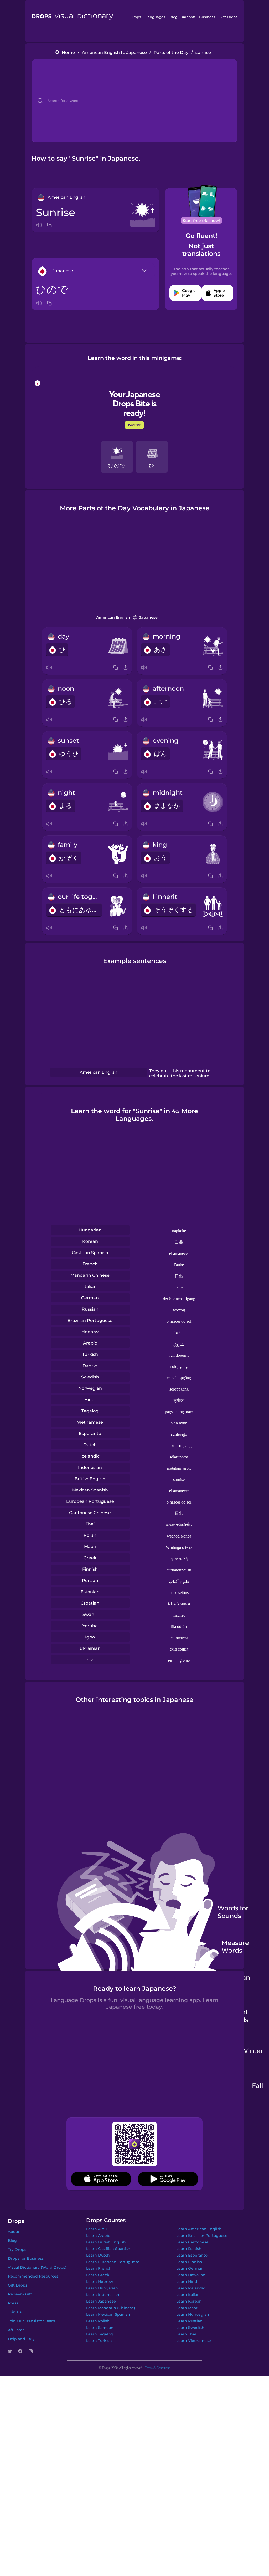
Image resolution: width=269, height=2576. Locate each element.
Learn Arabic (98, 2236)
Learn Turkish (99, 2341)
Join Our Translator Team (32, 2321)
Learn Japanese (101, 2301)
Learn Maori (187, 2308)
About (14, 2232)
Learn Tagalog (100, 2334)
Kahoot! (188, 17)
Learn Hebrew (100, 2282)
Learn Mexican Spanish (108, 2314)
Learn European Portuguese (113, 2262)
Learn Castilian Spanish (108, 2249)
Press (13, 2303)
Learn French (99, 2268)
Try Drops (17, 2249)
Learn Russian (189, 2321)
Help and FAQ (21, 2339)
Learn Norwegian (193, 2314)
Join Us (15, 2312)
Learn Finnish (189, 2262)
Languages (155, 17)
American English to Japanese (114, 52)
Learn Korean (189, 2301)
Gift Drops (229, 17)
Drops (136, 17)
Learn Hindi (187, 2282)
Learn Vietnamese (194, 2341)
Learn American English (199, 2229)
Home (68, 52)
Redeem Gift (20, 2294)
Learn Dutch (98, 2255)
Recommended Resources (33, 2276)
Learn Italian (188, 2295)
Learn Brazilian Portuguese (202, 2236)
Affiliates (16, 2330)
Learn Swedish (190, 2328)
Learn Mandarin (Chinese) (111, 2308)
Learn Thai (186, 2334)
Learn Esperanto (192, 2255)
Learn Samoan (100, 2328)
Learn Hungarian (102, 2288)
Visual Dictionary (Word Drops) (37, 2267)
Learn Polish (98, 2321)
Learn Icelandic (191, 2288)
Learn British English (106, 2242)
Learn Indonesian (103, 2295)
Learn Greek (98, 2275)
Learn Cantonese (192, 2242)
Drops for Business (26, 2258)
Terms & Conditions (158, 2368)
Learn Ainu (96, 2229)
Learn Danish (189, 2249)
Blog (174, 17)
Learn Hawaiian (191, 2275)
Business (207, 17)
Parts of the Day (171, 52)
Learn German (190, 2268)
